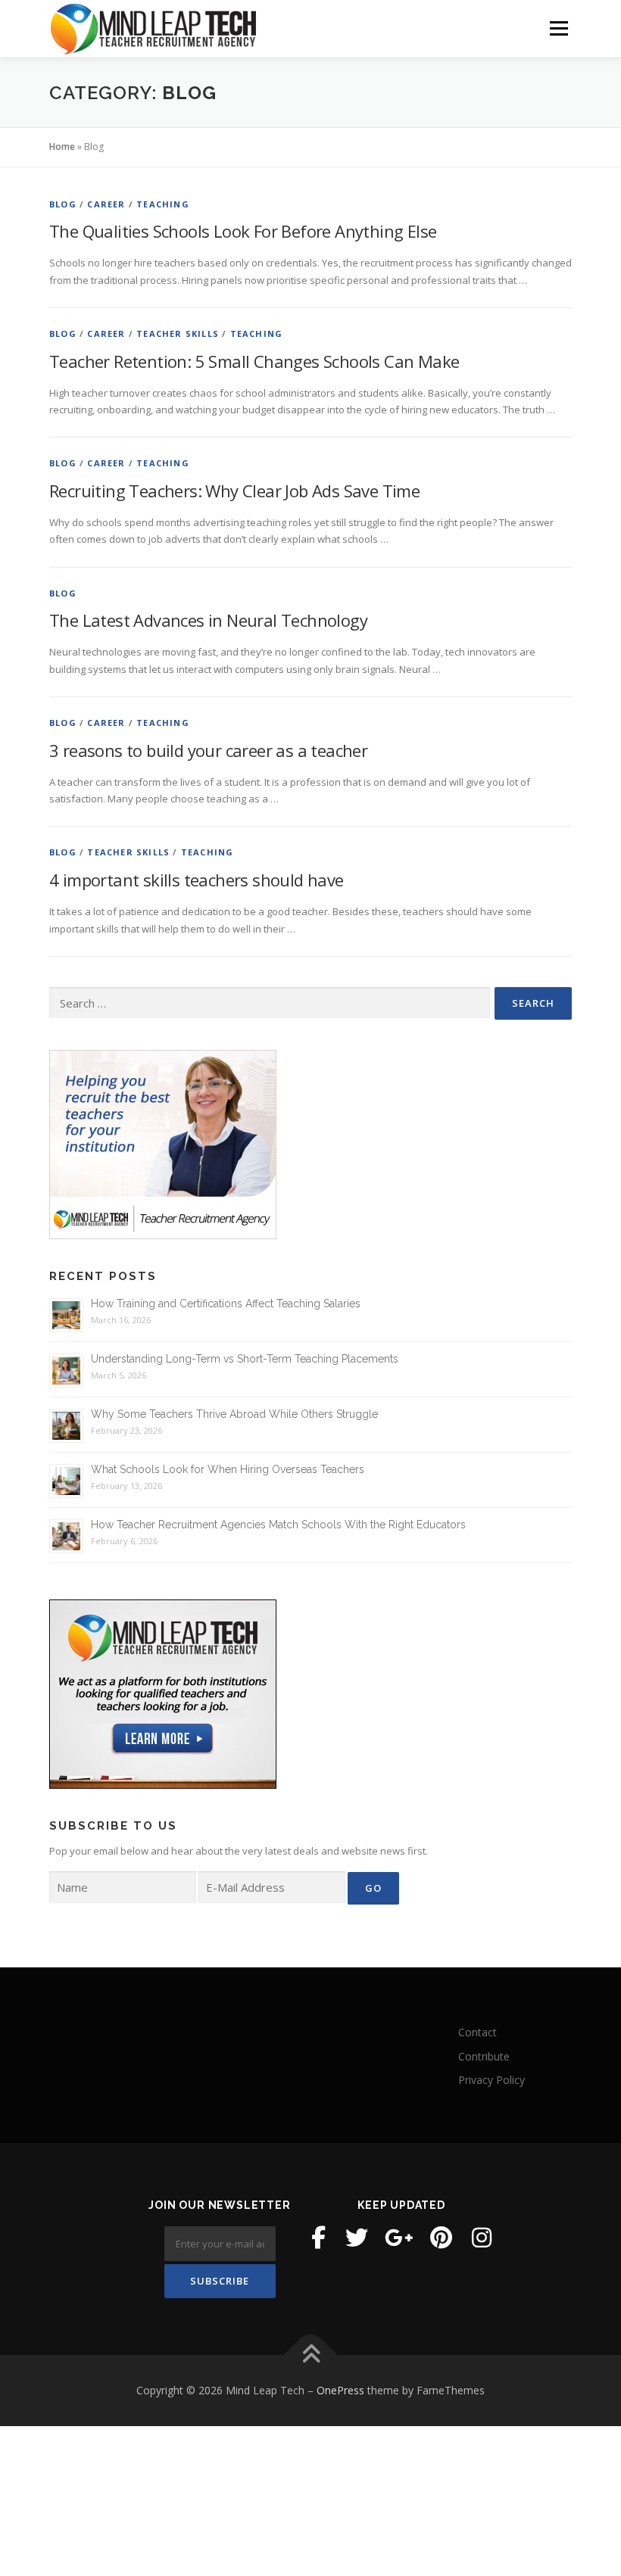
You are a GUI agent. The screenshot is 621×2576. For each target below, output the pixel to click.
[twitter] (357, 2238)
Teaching (163, 204)
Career (106, 204)
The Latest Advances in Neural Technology (208, 620)
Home (62, 146)
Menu (559, 28)
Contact (477, 2032)
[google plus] (399, 2238)
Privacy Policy (491, 2080)
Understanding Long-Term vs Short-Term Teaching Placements (245, 1359)
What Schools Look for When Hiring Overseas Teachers (228, 1469)
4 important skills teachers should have (197, 880)
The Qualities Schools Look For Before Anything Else (243, 231)
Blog (63, 204)
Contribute (484, 2056)
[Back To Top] (311, 2355)
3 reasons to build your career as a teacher (208, 750)
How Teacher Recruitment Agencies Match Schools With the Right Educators (278, 1525)
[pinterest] (441, 2238)
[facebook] (318, 2238)
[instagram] (482, 2238)
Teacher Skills (178, 333)
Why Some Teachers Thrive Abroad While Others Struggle (234, 1414)
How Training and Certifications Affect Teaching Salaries (226, 1304)
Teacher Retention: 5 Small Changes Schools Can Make (254, 361)
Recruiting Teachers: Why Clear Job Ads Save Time (234, 491)
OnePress (340, 2390)
